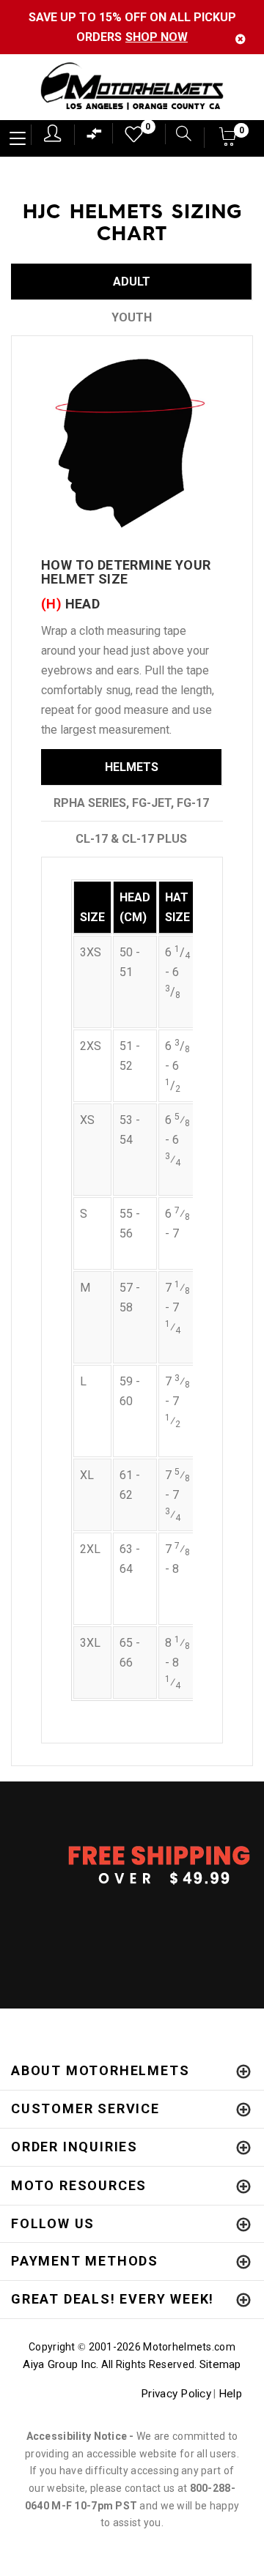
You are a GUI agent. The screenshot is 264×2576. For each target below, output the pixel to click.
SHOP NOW (157, 37)
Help (230, 2394)
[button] (228, 141)
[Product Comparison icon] (95, 137)
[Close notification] (241, 39)
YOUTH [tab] (132, 317)
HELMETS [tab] (132, 767)
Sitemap (220, 2364)
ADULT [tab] (132, 282)
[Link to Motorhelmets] (132, 88)
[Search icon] (178, 135)
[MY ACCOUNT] (52, 133)
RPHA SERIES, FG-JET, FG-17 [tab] (131, 803)
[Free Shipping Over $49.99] (132, 1864)
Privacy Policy (176, 2394)
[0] (129, 138)
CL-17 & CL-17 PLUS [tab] (131, 839)
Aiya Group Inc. (60, 2364)
